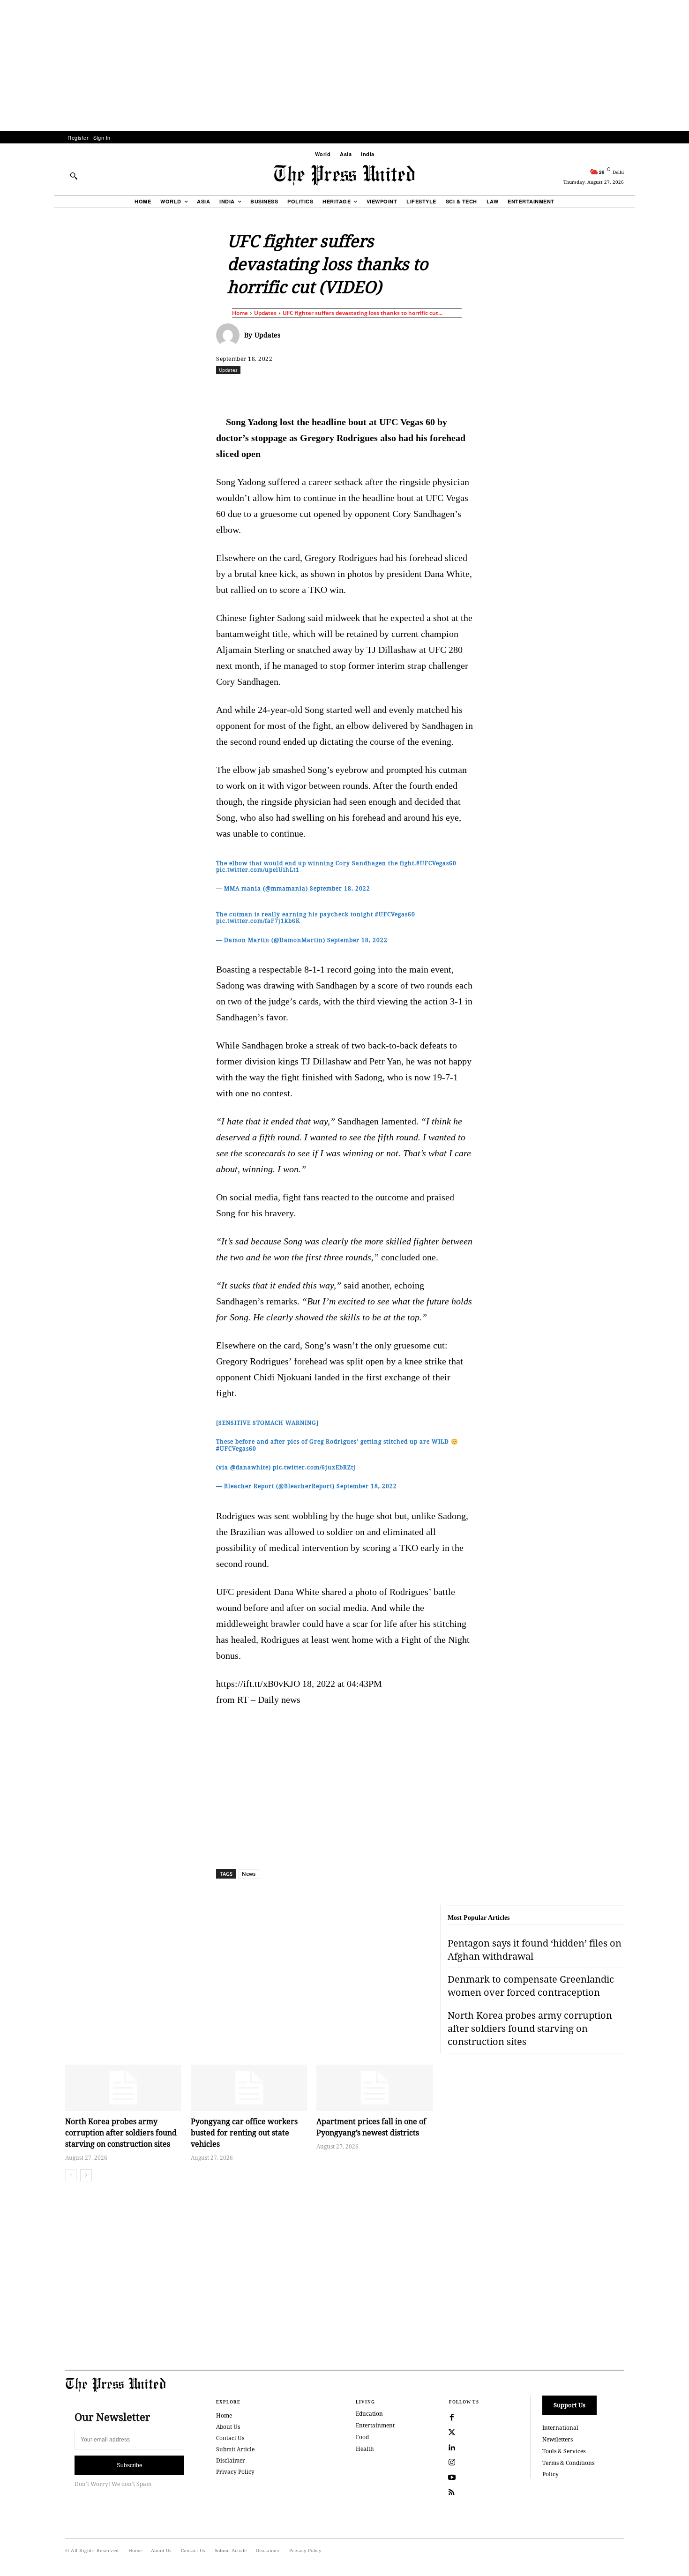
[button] (74, 176)
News (249, 1874)
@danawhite (249, 1467)
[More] (649, 390)
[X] (304, 390)
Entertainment (375, 2425)
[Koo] (627, 390)
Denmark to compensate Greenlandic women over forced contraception (531, 1986)
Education (369, 2414)
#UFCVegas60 (436, 863)
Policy (550, 2474)
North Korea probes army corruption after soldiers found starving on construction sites (121, 2133)
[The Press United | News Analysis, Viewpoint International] (344, 175)
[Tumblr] (433, 390)
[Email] (412, 390)
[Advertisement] (344, 66)
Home (240, 313)
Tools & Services (564, 2451)
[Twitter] (452, 2433)
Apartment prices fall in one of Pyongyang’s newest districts (371, 2127)
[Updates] (230, 335)
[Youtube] (452, 2478)
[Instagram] (452, 2463)
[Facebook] (282, 390)
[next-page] (86, 2175)
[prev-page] (71, 2175)
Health (365, 2449)
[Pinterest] (390, 390)
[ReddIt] (325, 390)
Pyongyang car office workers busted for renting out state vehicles (244, 2133)
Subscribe (130, 2465)
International (560, 2428)
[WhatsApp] (347, 390)
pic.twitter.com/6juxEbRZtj (314, 1467)
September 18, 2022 (340, 888)
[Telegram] (455, 390)
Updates (265, 313)
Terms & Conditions (568, 2463)
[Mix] (476, 390)
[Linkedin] (368, 390)
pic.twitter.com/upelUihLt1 (258, 870)
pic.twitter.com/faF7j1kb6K (258, 921)
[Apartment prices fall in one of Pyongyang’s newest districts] (374, 2088)
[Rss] (452, 2493)
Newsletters (558, 2439)
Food (362, 2437)
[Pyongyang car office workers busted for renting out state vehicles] (249, 2088)
